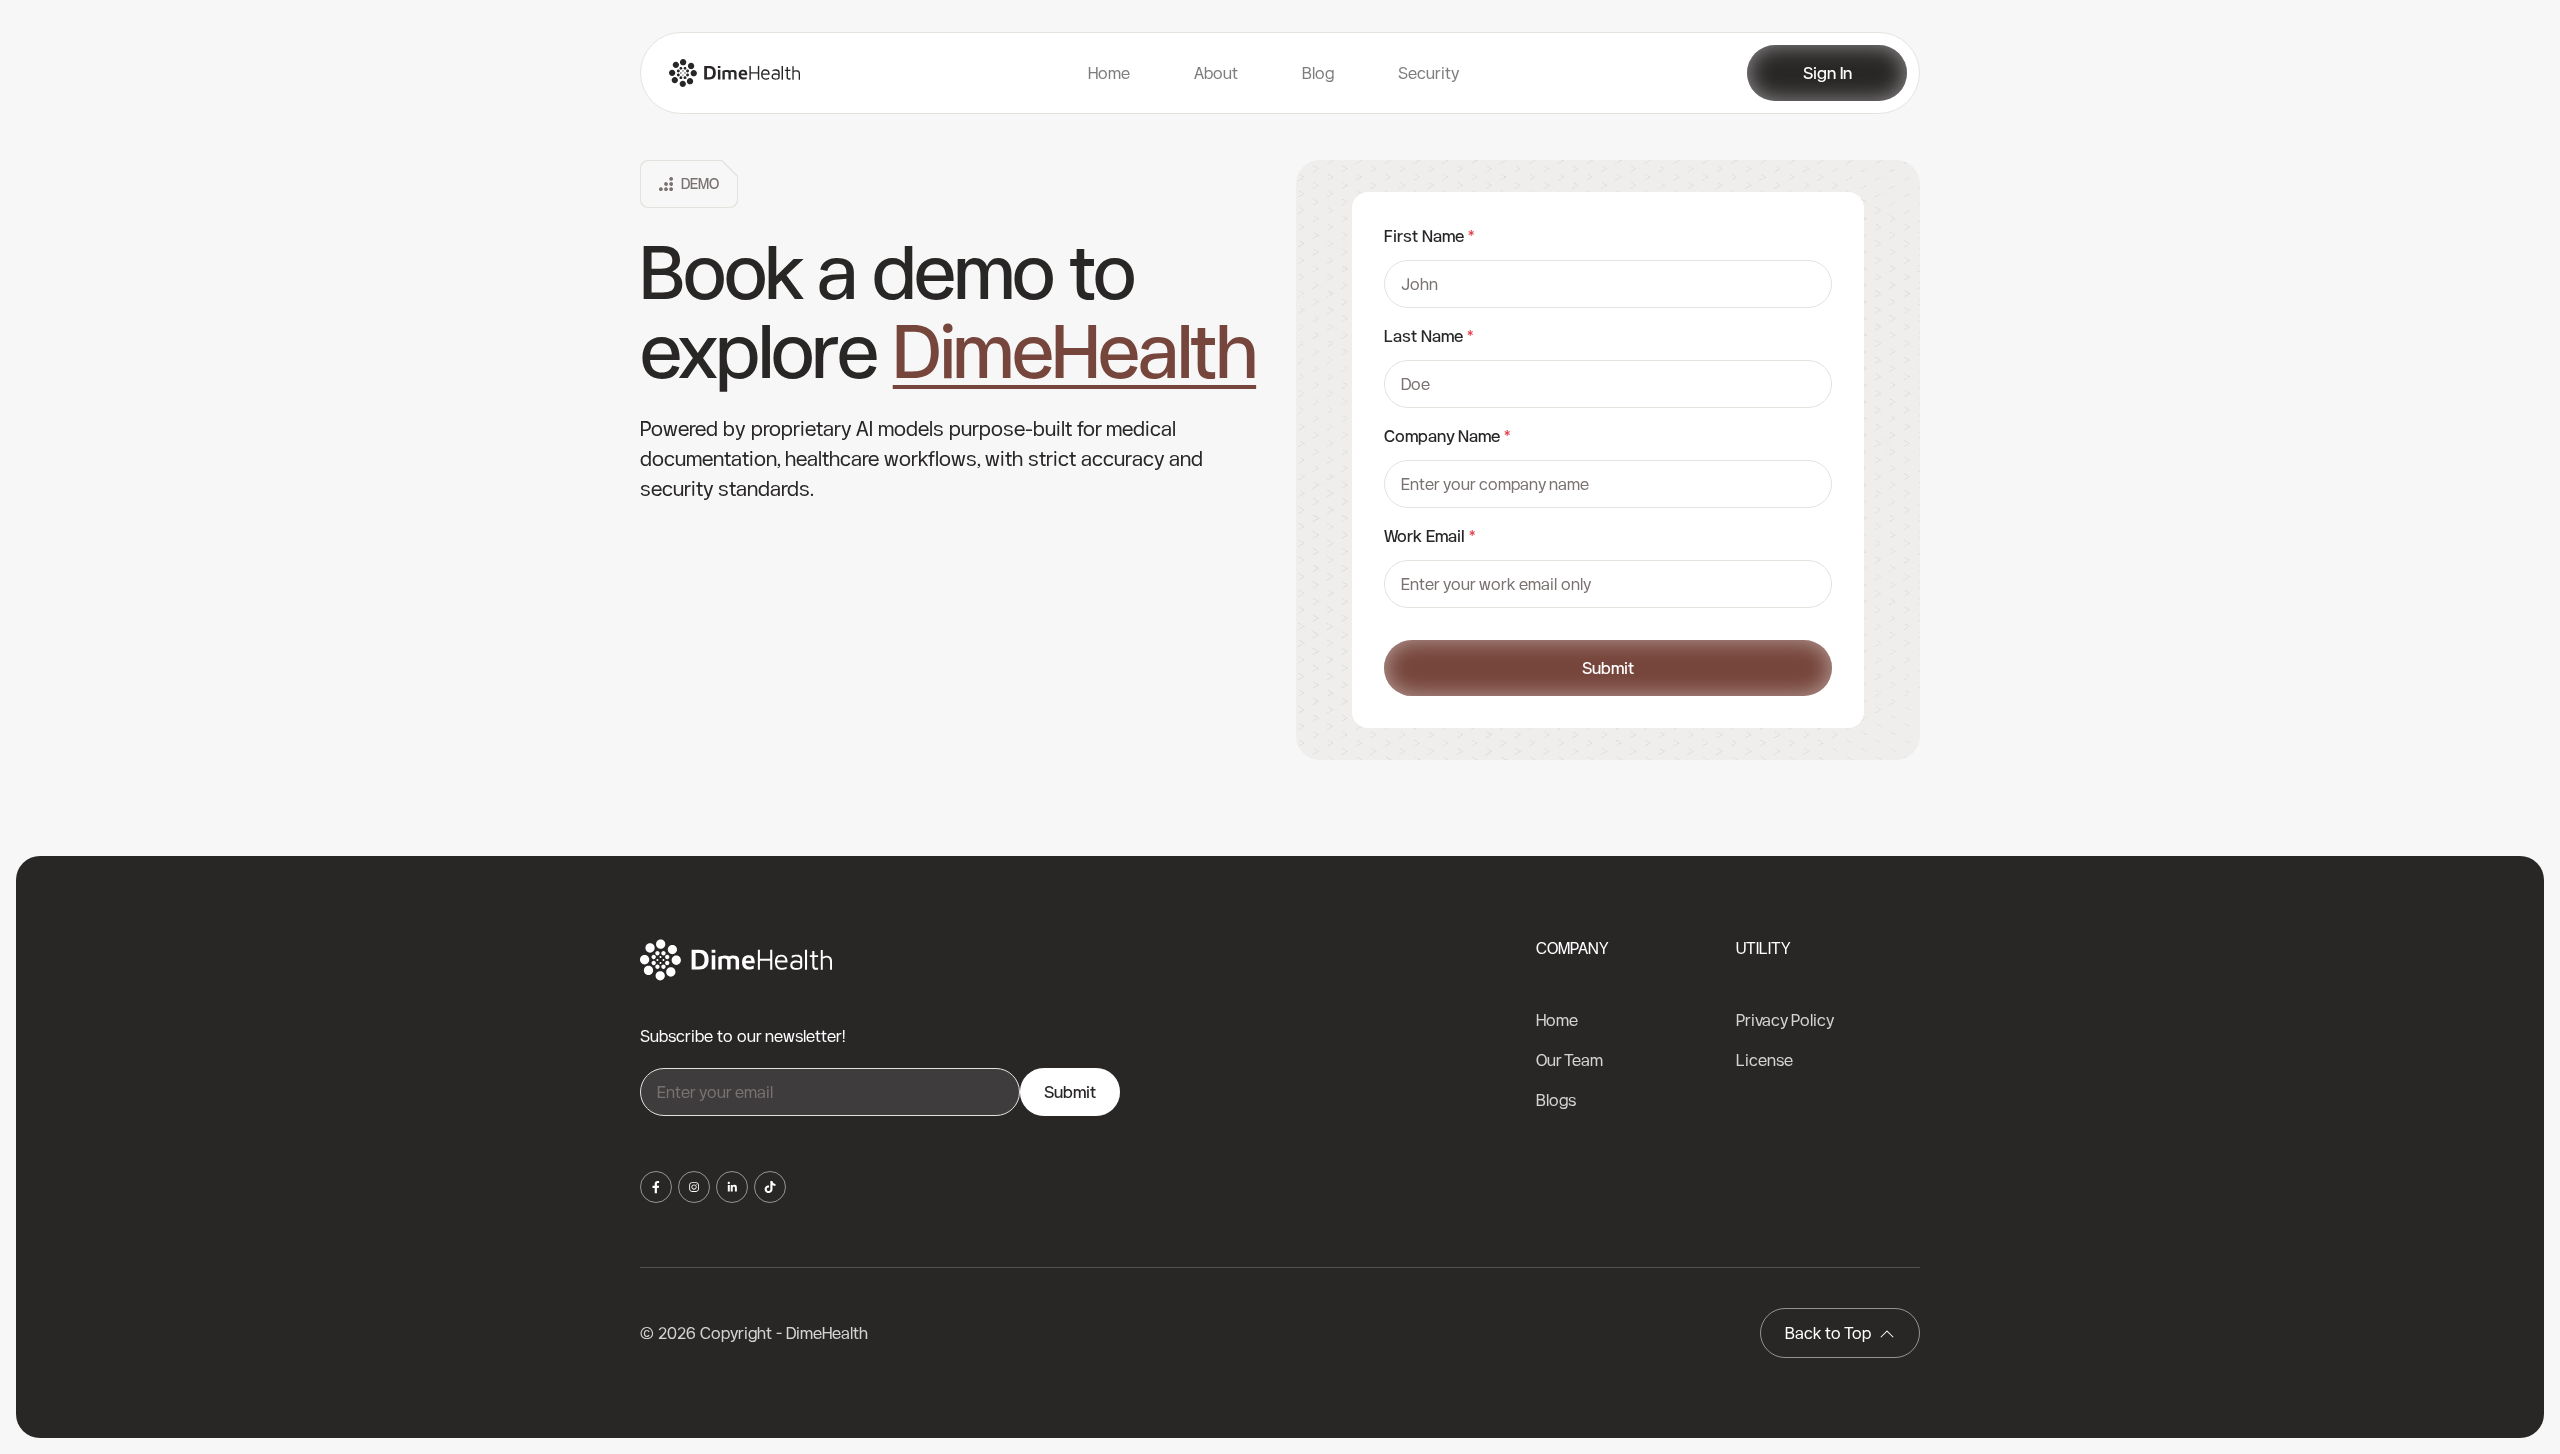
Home (1557, 1020)
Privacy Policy (1785, 1020)
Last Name (1428, 336)
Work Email (1429, 536)
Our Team (1569, 1060)
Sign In (1827, 73)
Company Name (1447, 436)
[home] (726, 73)
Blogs (1556, 1100)
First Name (1429, 236)
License (1764, 1060)
